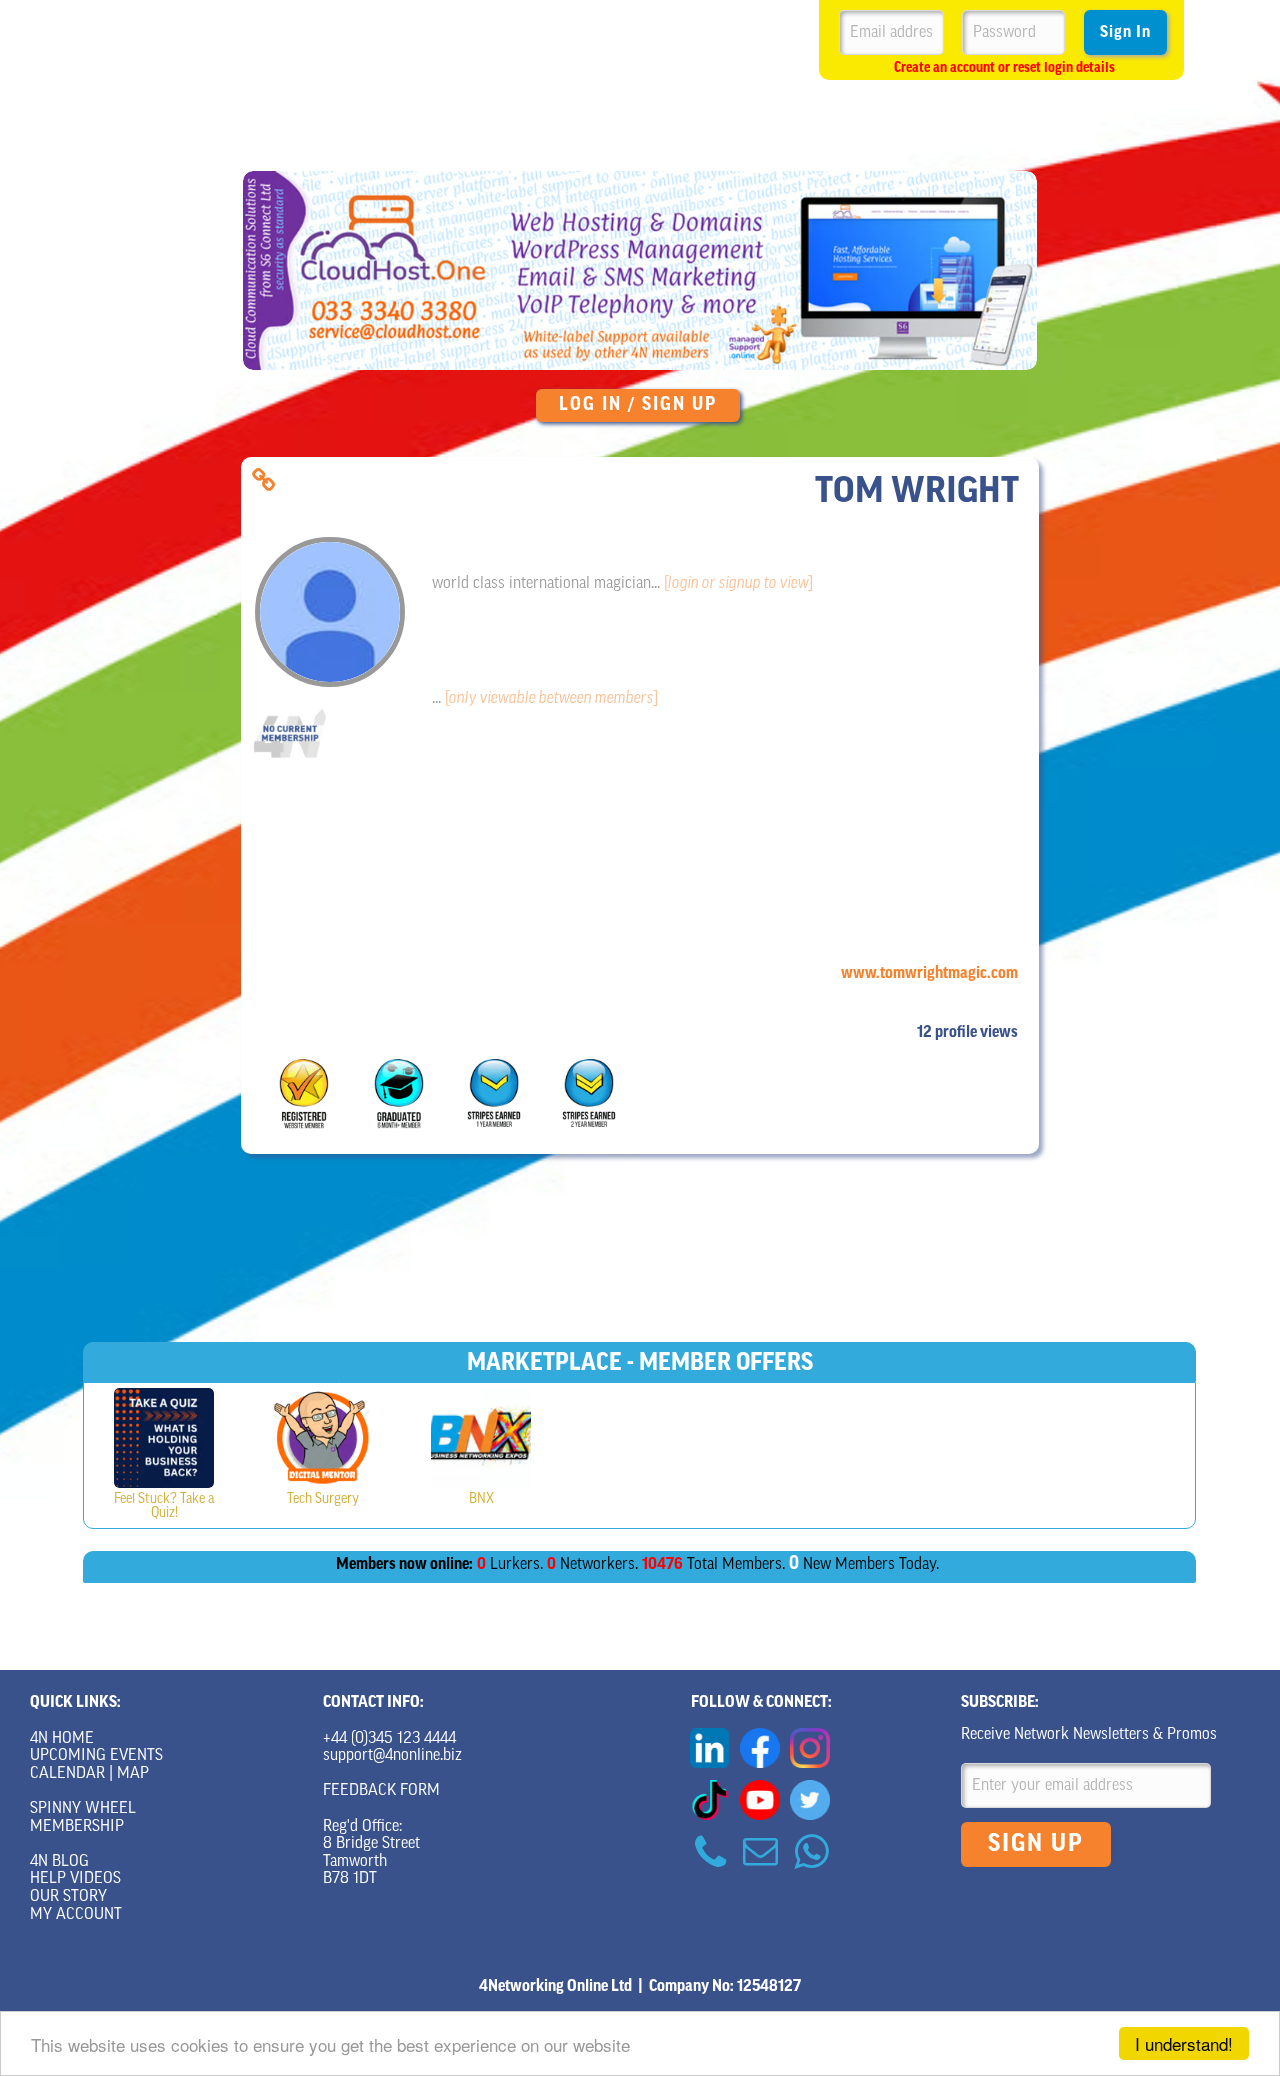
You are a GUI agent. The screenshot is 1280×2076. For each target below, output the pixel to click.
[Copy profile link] (263, 480)
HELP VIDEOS (75, 1879)
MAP (133, 1774)
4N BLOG (59, 1862)
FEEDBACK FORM (381, 1791)
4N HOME (62, 1739)
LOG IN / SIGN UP (638, 406)
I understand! (1184, 2043)
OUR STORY (68, 1897)
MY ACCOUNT (76, 1915)
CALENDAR (67, 1774)
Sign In (1125, 33)
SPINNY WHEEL (83, 1809)
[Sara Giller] (481, 1438)
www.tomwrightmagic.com (929, 974)
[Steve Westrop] (323, 1438)
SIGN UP (1036, 1845)
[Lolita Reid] (164, 1438)
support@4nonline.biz (392, 1756)
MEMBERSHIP (77, 1827)
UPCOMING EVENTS (96, 1756)
